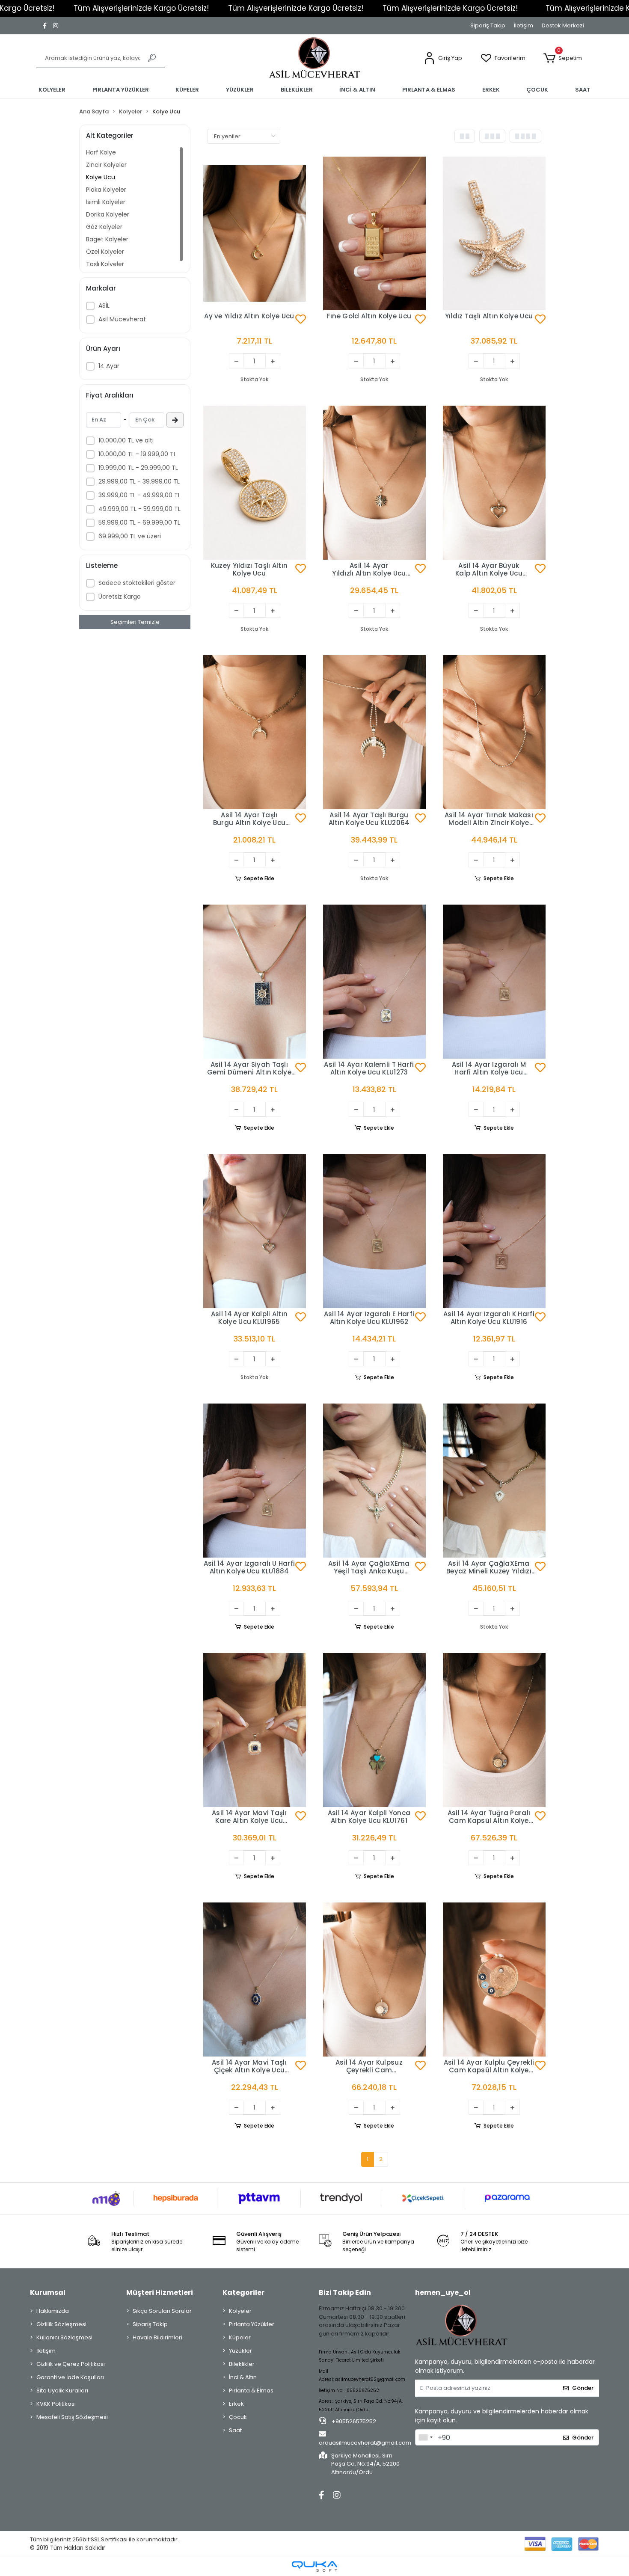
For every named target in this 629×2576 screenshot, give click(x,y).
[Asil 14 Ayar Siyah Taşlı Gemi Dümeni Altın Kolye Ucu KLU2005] (255, 982)
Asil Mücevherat (122, 319)
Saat (235, 2430)
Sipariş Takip (488, 25)
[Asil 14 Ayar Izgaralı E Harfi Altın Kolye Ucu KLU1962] (374, 1231)
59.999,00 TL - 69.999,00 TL (139, 522)
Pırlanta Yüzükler (252, 2324)
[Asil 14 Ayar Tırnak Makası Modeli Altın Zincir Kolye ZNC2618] (494, 732)
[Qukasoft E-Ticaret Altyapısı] (314, 2566)
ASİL (104, 306)
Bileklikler (242, 2364)
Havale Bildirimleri (157, 2337)
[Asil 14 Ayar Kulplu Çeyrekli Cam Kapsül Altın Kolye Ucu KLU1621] (494, 1979)
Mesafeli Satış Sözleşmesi (72, 2417)
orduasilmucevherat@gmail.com (365, 2443)
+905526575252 (353, 2421)
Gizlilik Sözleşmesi (61, 2324)
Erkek (236, 2404)
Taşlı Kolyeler (105, 264)
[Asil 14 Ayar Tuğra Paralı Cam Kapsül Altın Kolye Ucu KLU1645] (494, 1730)
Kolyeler (240, 2311)
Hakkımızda (53, 2311)
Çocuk (238, 2417)
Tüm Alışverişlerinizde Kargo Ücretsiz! (141, 8)
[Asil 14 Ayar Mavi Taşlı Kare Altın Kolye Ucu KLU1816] (255, 1730)
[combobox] (425, 2437)
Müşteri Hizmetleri (160, 2293)
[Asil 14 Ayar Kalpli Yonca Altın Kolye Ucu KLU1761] (374, 1730)
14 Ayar (109, 366)
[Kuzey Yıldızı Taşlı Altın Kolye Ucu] (255, 483)
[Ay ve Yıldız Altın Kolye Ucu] (255, 234)
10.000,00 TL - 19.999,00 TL (137, 454)
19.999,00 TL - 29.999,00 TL (138, 468)
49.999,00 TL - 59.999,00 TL (139, 509)
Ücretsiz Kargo (120, 597)
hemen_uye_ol (443, 2293)
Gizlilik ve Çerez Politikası (71, 2364)
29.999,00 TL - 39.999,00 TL (139, 481)
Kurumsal (48, 2293)
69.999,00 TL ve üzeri (130, 536)
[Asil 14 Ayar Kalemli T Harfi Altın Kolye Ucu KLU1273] (374, 982)
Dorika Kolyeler (108, 214)
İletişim (524, 25)
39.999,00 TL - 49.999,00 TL (139, 495)
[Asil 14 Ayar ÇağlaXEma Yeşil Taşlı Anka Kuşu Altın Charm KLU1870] (374, 1481)
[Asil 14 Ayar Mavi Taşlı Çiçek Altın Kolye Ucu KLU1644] (255, 1979)
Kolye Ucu (101, 177)
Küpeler (240, 2337)
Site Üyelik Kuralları (62, 2391)
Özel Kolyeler (105, 252)
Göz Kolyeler (104, 227)
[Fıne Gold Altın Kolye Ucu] (374, 234)
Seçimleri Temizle (135, 622)
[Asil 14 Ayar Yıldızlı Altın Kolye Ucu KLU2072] (374, 483)
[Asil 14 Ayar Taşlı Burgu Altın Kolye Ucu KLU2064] (374, 732)
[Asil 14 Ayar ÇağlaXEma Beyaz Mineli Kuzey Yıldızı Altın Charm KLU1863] (494, 1481)
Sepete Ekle (259, 878)
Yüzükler (240, 2351)
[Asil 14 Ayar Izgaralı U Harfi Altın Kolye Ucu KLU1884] (255, 1481)
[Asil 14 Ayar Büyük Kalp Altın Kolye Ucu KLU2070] (494, 483)
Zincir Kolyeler (106, 165)
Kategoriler (243, 2293)
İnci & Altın (243, 2377)
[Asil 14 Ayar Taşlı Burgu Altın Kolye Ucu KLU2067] (255, 732)
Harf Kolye (101, 152)
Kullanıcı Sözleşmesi (64, 2337)
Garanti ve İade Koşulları (70, 2377)
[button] (443, 58)
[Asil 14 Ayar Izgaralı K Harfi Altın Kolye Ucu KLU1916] (494, 1231)
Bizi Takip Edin (345, 2293)
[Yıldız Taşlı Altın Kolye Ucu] (494, 234)
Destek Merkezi (563, 25)
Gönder (583, 2388)
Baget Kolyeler (107, 239)
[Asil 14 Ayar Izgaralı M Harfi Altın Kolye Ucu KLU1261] (494, 982)
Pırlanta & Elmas (251, 2391)
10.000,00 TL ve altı (126, 440)
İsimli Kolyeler (106, 202)
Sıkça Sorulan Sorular (162, 2311)
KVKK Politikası (56, 2404)
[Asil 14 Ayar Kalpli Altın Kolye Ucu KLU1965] (255, 1231)
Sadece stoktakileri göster (137, 583)
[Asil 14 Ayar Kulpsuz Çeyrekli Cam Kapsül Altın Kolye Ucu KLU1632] (374, 1979)
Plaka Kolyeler (106, 190)
